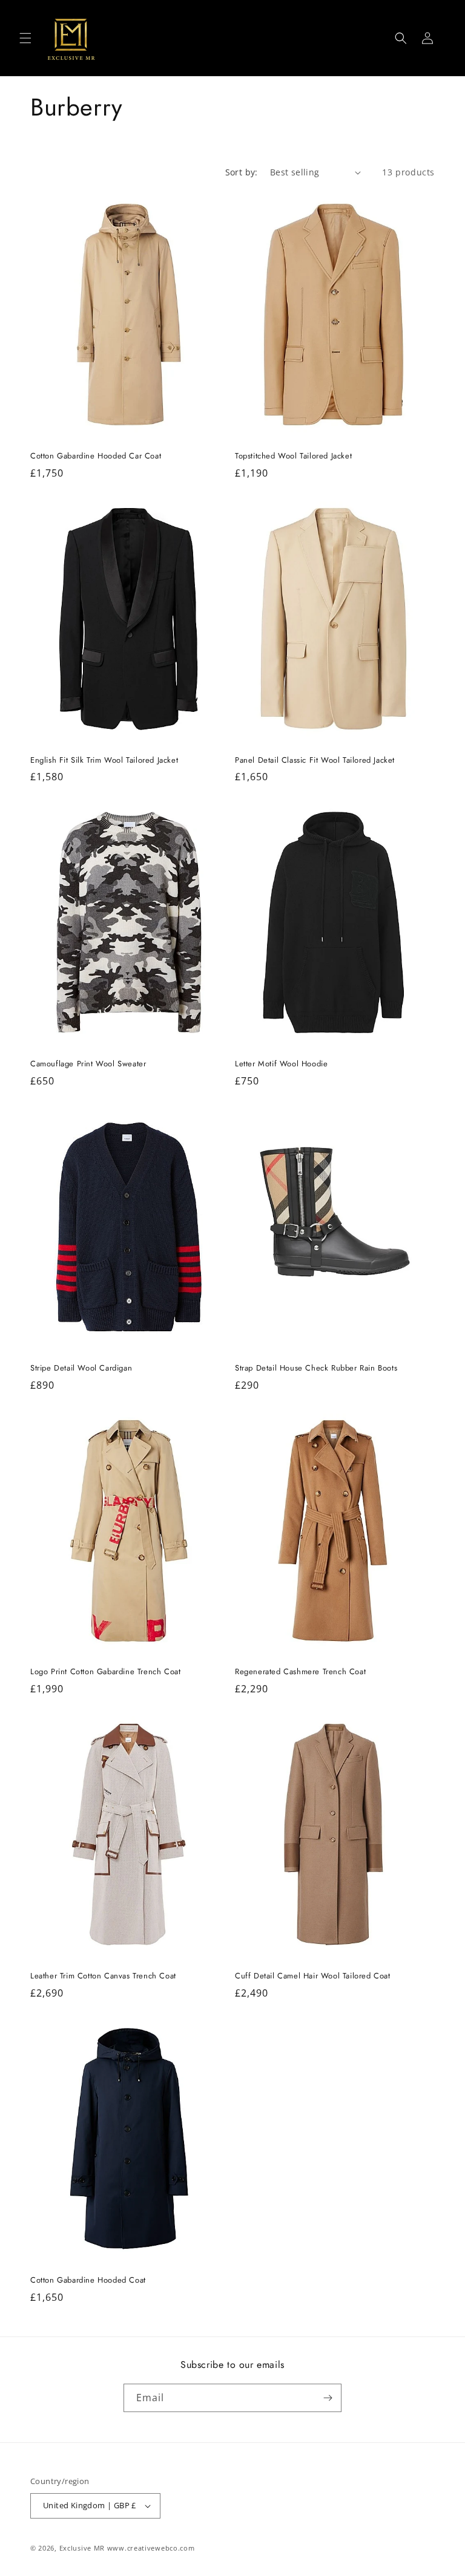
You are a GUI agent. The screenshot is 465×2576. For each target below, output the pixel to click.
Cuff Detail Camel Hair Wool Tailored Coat (313, 1976)
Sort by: (242, 172)
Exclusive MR (82, 2548)
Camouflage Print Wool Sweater (88, 1064)
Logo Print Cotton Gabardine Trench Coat (105, 1672)
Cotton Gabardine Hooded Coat (88, 2281)
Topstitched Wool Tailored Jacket (293, 456)
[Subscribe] (328, 2398)
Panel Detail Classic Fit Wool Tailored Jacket (315, 761)
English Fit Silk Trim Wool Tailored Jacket (104, 761)
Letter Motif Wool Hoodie (281, 1064)
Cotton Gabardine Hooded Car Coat (96, 456)
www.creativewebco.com (151, 2548)
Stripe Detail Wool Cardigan (81, 1368)
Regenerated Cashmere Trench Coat (300, 1672)
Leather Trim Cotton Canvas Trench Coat (103, 1976)
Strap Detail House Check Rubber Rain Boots (316, 1368)
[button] (25, 38)
